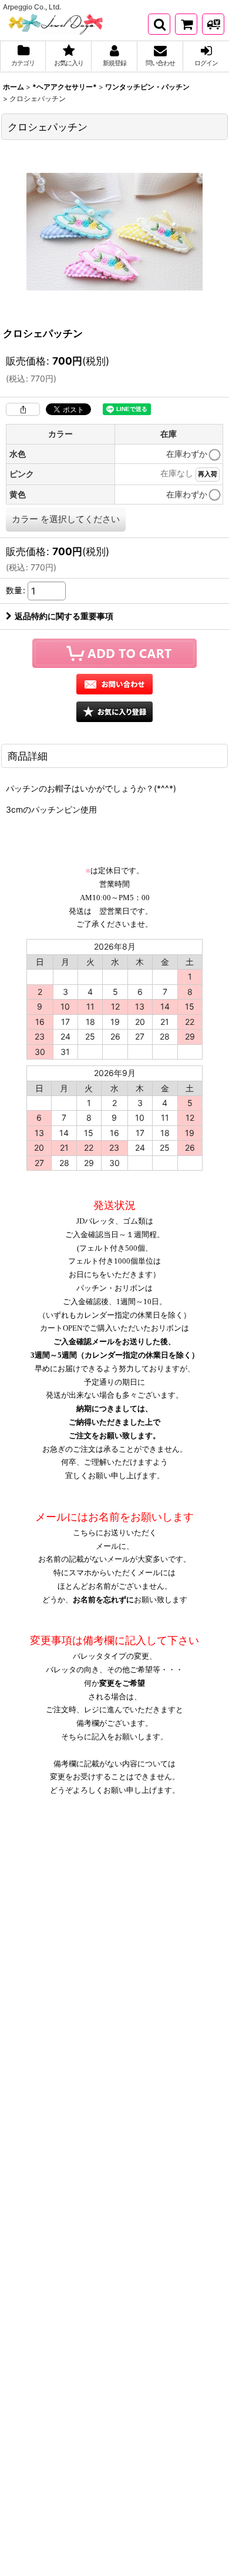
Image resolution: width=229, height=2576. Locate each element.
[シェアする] (23, 409)
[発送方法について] (213, 24)
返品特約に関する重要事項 (64, 616)
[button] (159, 24)
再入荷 (208, 474)
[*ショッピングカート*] (186, 24)
